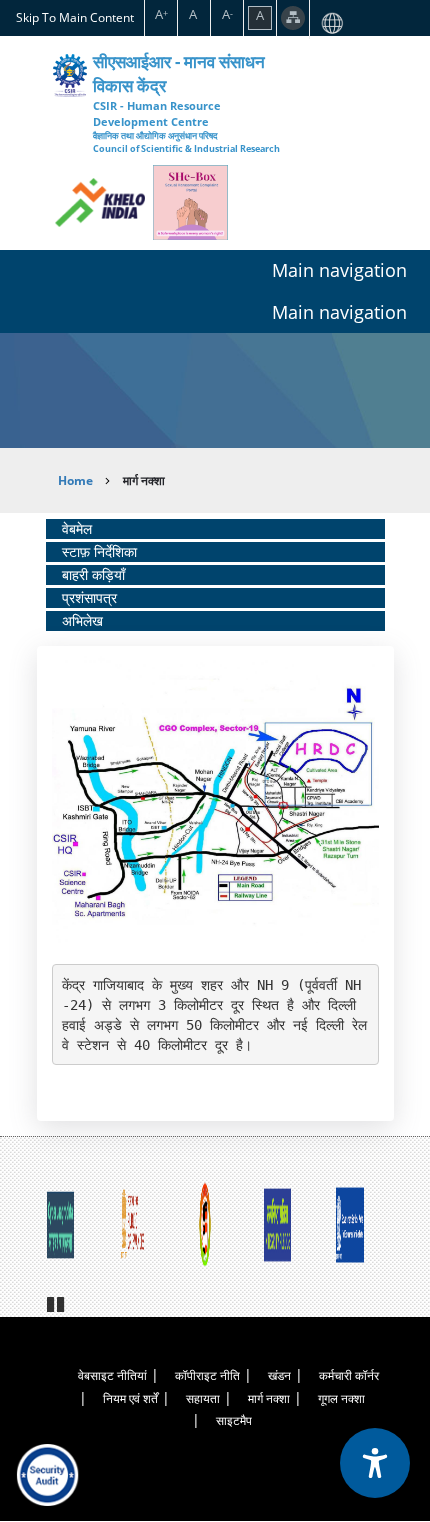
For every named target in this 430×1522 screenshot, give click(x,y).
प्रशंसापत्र (89, 597)
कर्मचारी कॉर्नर (349, 1375)
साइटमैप (234, 1420)
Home (75, 480)
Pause (57, 1302)
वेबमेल (77, 528)
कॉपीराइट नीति (207, 1375)
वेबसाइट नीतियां (112, 1375)
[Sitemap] (293, 18)
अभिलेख (82, 620)
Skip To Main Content (75, 17)
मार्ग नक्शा (269, 1398)
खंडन (279, 1375)
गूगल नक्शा (341, 1398)
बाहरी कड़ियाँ (93, 574)
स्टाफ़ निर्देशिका (99, 551)
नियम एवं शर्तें (130, 1398)
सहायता (203, 1398)
